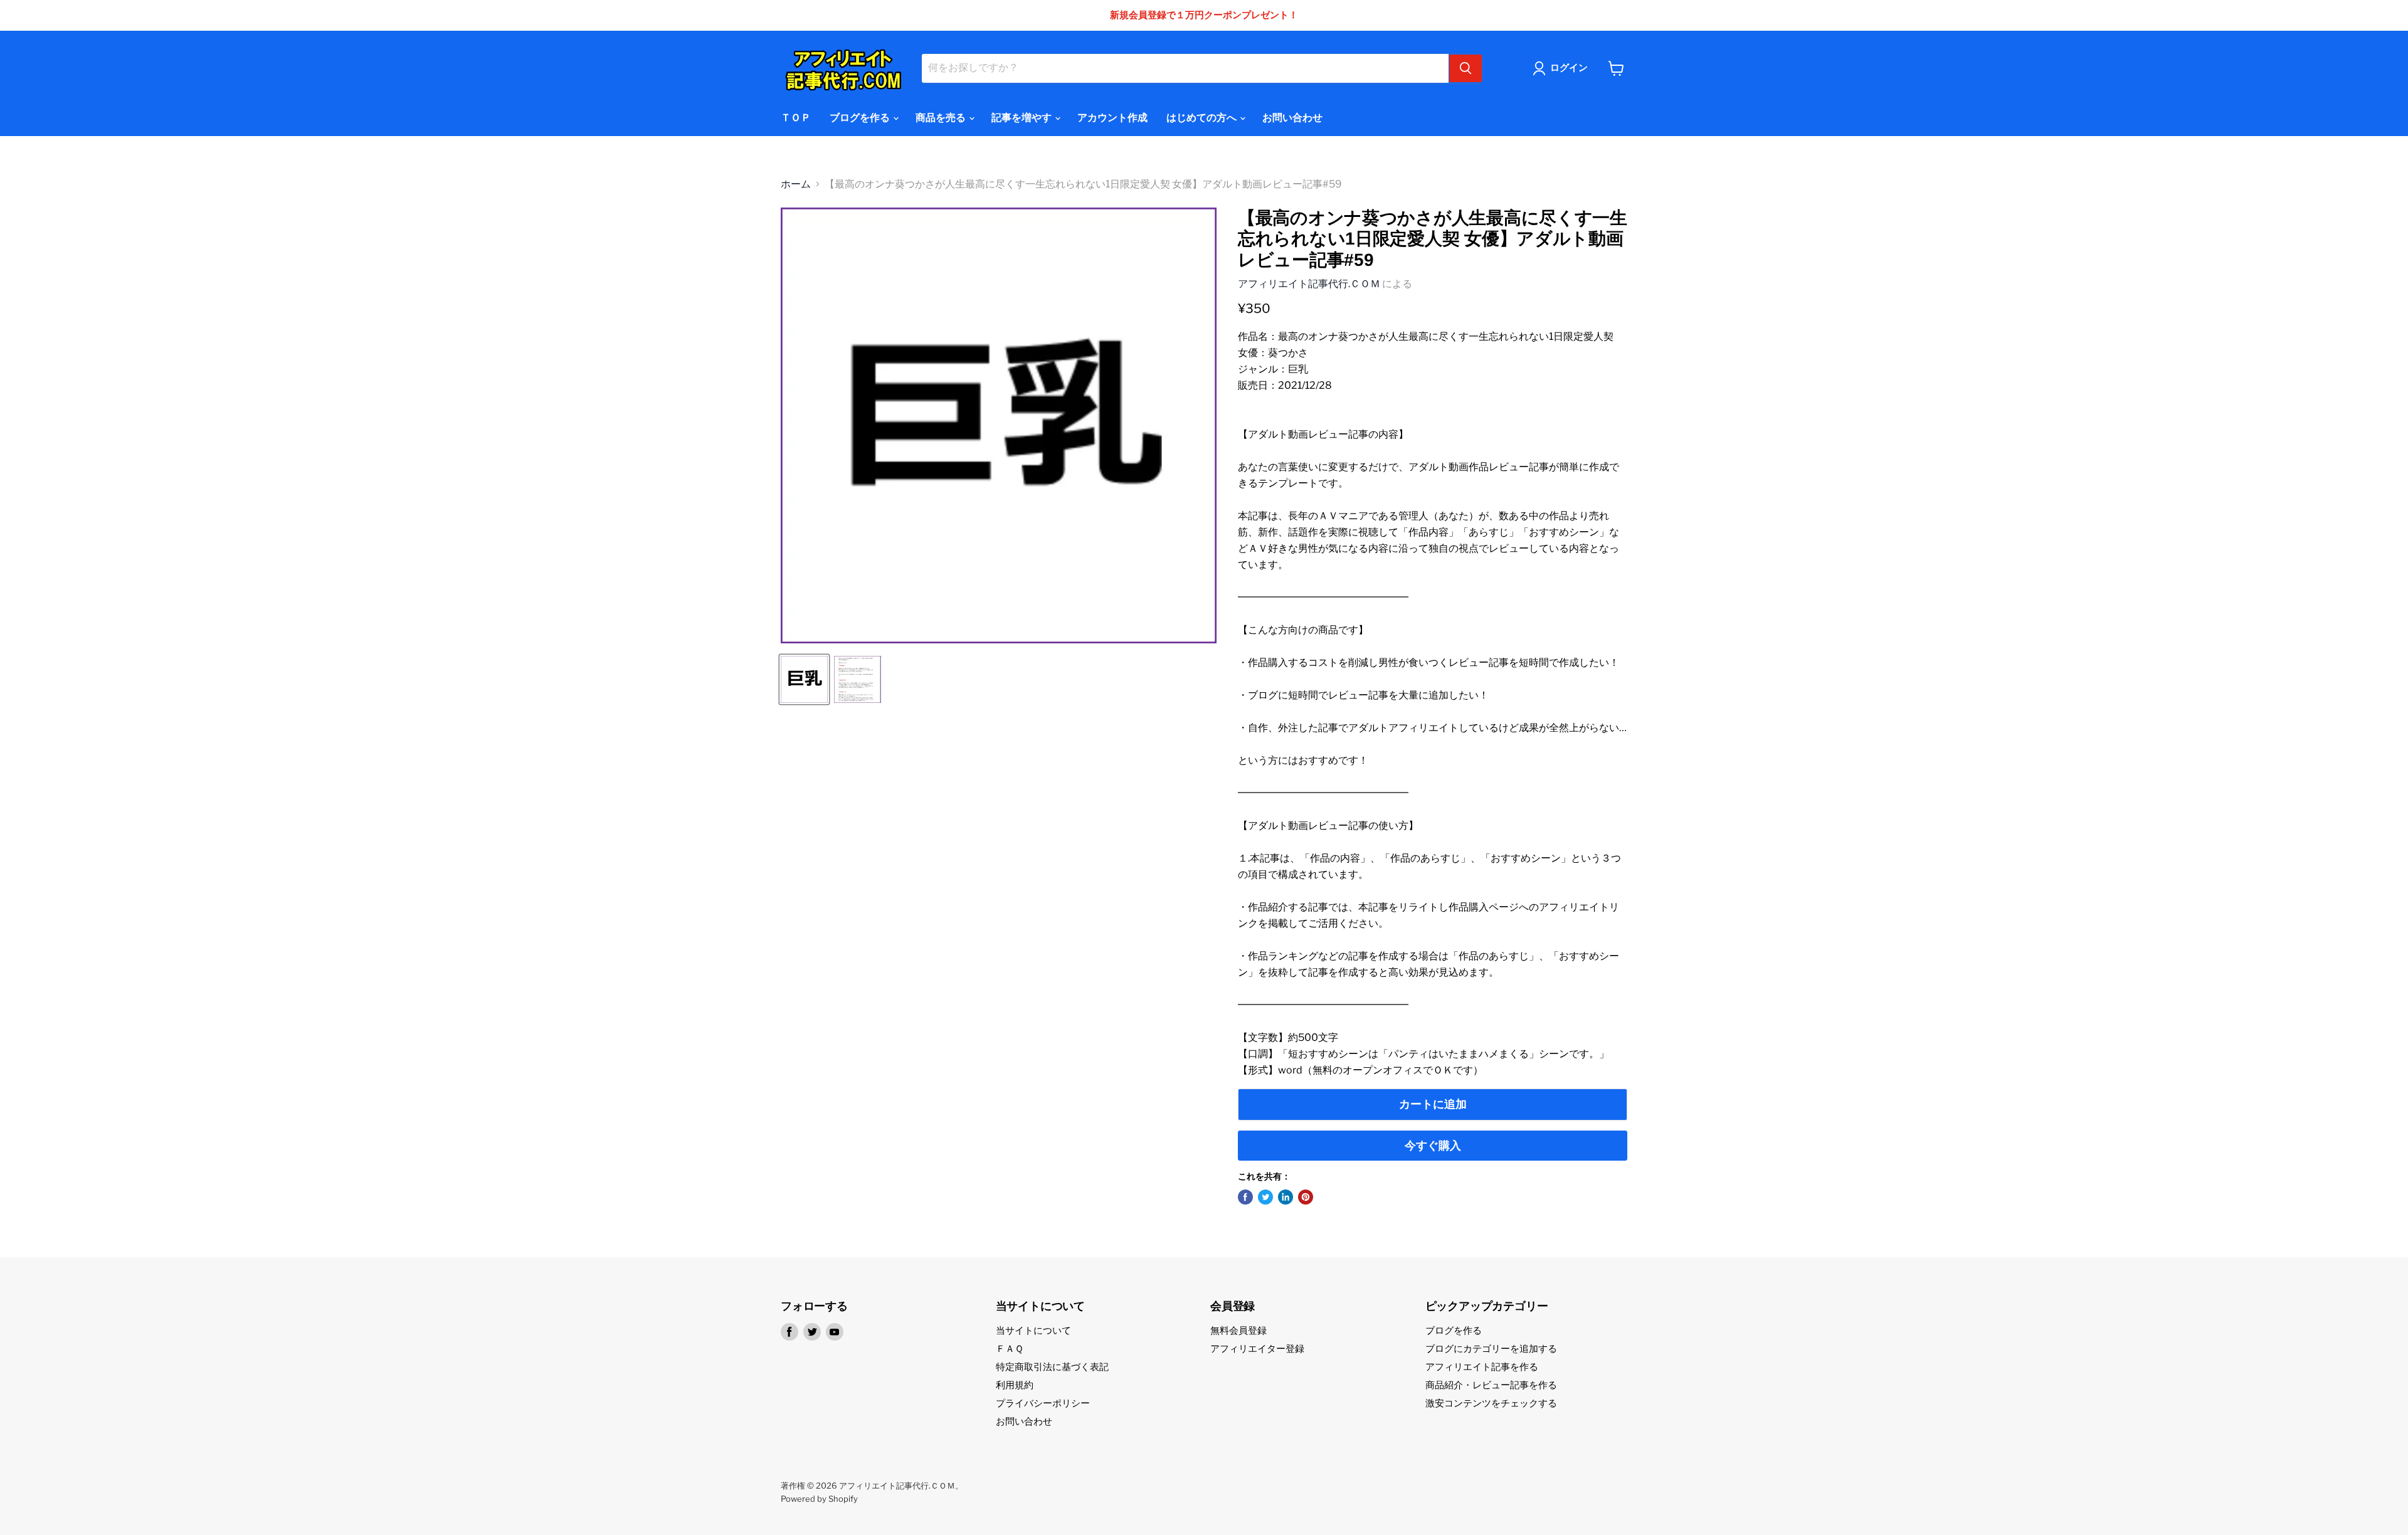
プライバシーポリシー (1043, 1403)
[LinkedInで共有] (1286, 1197)
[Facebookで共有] (1245, 1197)
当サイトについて (1033, 1331)
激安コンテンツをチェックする (1491, 1403)
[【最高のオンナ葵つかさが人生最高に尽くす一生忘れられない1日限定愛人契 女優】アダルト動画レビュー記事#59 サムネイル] (804, 679)
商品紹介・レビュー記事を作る (1491, 1385)
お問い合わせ (1292, 118)
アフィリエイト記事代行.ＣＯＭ (1309, 284)
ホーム (796, 184)
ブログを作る (861, 118)
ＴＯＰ (796, 118)
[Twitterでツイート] (1265, 1197)
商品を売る (942, 118)
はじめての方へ (1202, 118)
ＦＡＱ (1010, 1349)
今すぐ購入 (1433, 1145)
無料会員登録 (1238, 1331)
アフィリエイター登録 (1257, 1349)
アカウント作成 (1112, 118)
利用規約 (1015, 1385)
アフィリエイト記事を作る (1482, 1367)
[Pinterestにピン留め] (1306, 1197)
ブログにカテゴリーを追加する (1491, 1349)
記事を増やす (1022, 118)
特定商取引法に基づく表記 (1052, 1367)
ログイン (1569, 68)
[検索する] (1465, 68)
